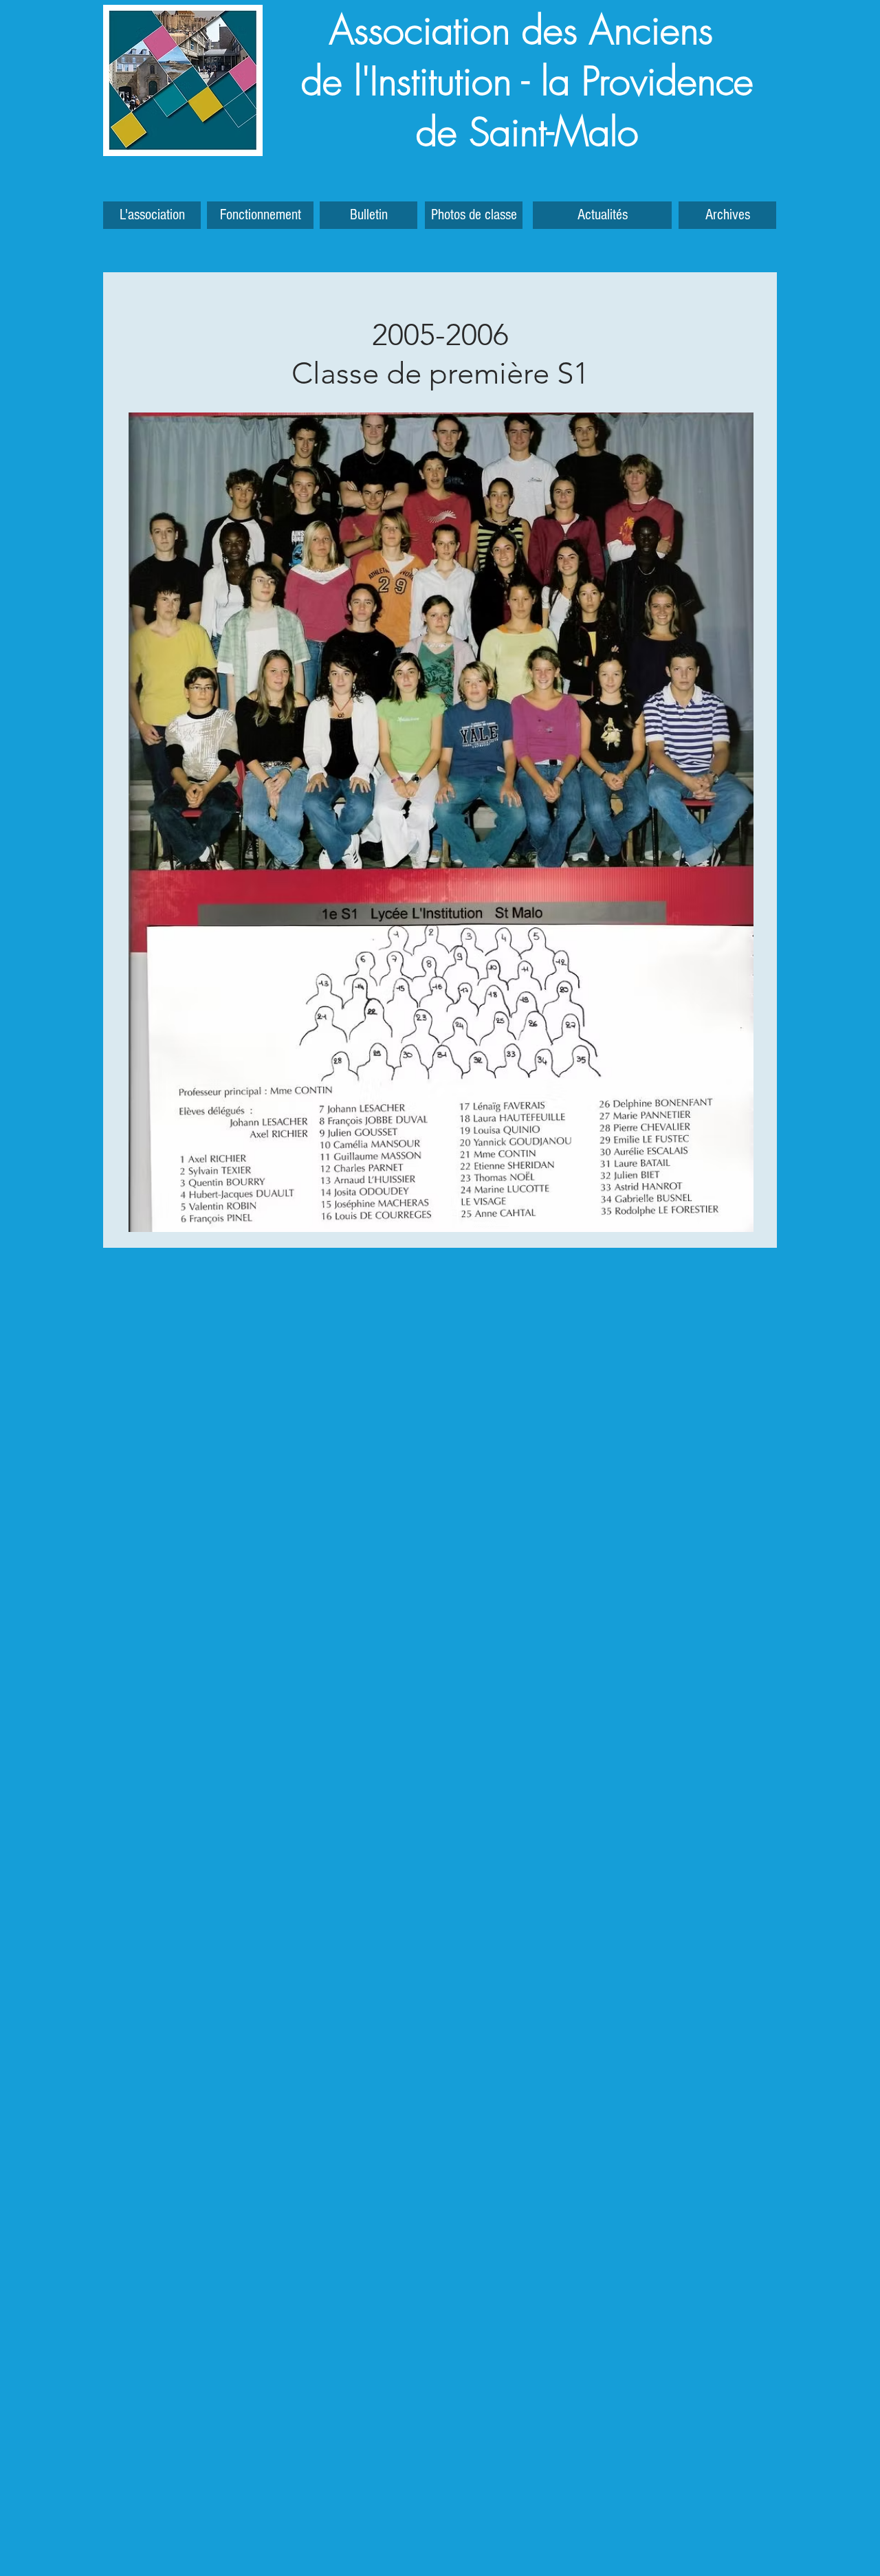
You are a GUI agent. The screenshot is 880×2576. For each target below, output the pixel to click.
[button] (727, 215)
